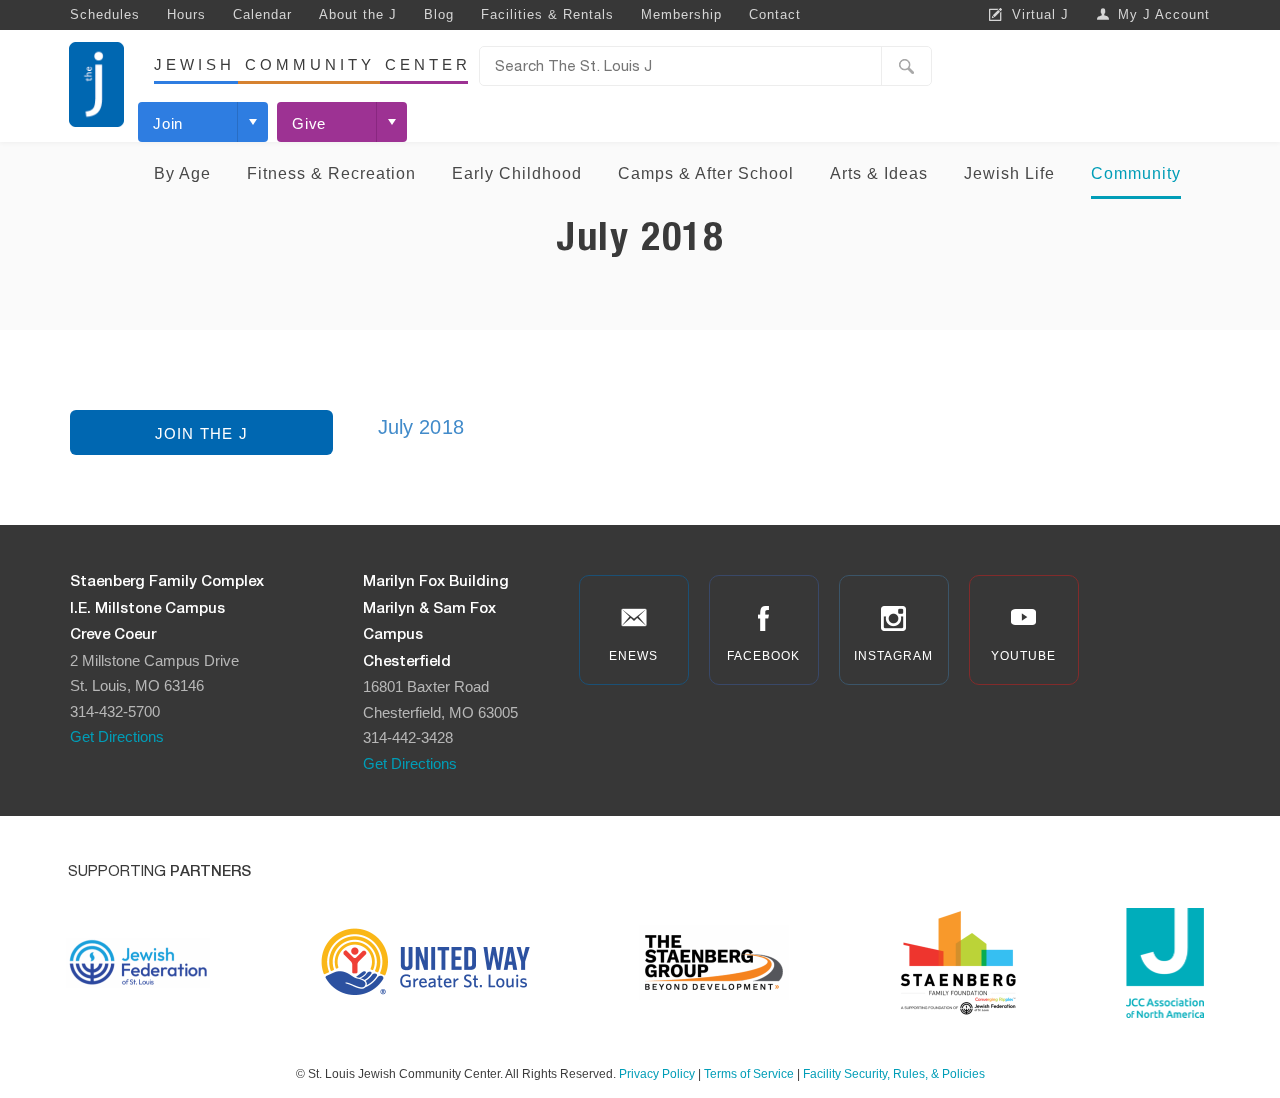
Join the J (201, 433)
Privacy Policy (657, 1074)
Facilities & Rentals (547, 14)
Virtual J (1040, 14)
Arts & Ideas (879, 173)
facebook (763, 656)
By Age (182, 173)
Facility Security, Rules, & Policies (894, 1074)
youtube (1023, 656)
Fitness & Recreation (331, 173)
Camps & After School (706, 173)
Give (309, 123)
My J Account (1164, 14)
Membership (681, 14)
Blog (439, 14)
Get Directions (117, 736)
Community (1136, 173)
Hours (186, 14)
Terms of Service (749, 1074)
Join (168, 123)
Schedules (105, 14)
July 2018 (421, 427)
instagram (893, 656)
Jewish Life (1009, 173)
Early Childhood (517, 173)
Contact (775, 14)
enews (633, 656)
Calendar (262, 14)
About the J (358, 14)
